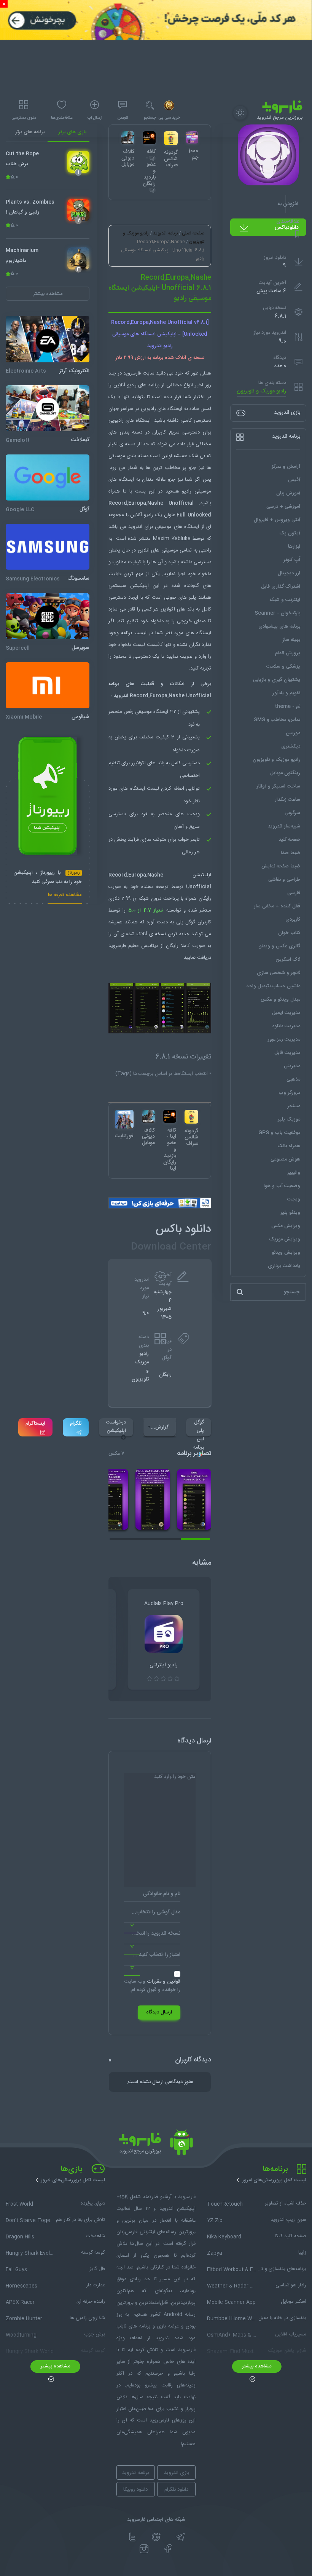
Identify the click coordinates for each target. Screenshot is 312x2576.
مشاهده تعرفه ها (65, 896)
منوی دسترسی (24, 118)
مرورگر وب (289, 1093)
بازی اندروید (177, 2473)
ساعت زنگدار (287, 800)
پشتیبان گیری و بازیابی (277, 680)
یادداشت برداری (284, 1266)
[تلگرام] (180, 2537)
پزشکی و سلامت (283, 666)
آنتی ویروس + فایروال (277, 520)
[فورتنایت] (124, 1119)
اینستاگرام (35, 1423)
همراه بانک (289, 1146)
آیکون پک (290, 533)
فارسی (294, 893)
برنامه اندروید (165, 233)
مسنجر (294, 1106)
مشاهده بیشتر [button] (48, 294)
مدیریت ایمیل (286, 1013)
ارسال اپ (95, 118)
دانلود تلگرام (176, 2490)
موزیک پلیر (289, 1119)
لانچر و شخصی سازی (279, 973)
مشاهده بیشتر (257, 2366)
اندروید (135, 527)
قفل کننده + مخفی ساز (277, 906)
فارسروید (117, 946)
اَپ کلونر (292, 560)
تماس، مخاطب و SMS (277, 720)
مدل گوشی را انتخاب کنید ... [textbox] (152, 1912)
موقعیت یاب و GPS (279, 1133)
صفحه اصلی (193, 233)
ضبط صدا (291, 853)
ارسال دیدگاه (159, 2012)
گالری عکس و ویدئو (280, 946)
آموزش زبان (288, 493)
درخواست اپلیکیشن (116, 1427)
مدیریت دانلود (286, 1026)
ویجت (294, 1199)
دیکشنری (291, 746)
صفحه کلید (289, 840)
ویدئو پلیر (290, 1213)
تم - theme (287, 706)
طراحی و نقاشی (284, 880)
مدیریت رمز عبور (284, 1039)
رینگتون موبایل (285, 773)
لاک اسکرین (288, 960)
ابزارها (294, 547)
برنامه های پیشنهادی (279, 626)
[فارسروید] (156, 2144)
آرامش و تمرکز (286, 467)
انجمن (123, 118)
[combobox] (152, 1915)
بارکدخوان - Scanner (277, 613)
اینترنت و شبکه (285, 600)
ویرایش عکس (286, 1226)
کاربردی (293, 920)
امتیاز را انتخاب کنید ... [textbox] (157, 1955)
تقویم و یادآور (286, 693)
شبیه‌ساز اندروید (284, 826)
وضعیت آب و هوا (282, 1186)
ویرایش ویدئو (286, 1253)
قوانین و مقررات (164, 1981)
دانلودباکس (287, 228)
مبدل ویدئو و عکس (280, 999)
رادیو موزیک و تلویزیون (261, 391)
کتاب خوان (289, 933)
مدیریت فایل (287, 1053)
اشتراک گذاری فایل (281, 587)
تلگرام (76, 1423)
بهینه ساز (291, 640)
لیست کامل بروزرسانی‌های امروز (274, 2180)
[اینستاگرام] (144, 2549)
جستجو (150, 118)
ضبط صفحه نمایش (281, 866)
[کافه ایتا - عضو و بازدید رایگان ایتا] (170, 1116)
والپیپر (294, 1173)
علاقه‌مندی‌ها (62, 118)
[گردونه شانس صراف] (191, 1117)
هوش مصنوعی (285, 1159)
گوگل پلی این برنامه (199, 1427)
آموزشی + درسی (283, 507)
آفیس (294, 480)
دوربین (293, 733)
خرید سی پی (169, 118)
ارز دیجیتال (289, 573)
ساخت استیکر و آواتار (278, 786)
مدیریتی (292, 1066)
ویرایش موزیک (285, 1239)
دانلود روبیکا (135, 2490)
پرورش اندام (288, 653)
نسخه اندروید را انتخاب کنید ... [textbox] (152, 1934)
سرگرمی (292, 813)
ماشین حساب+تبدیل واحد (273, 986)
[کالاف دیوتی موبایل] (148, 1116)
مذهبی (293, 1079)
